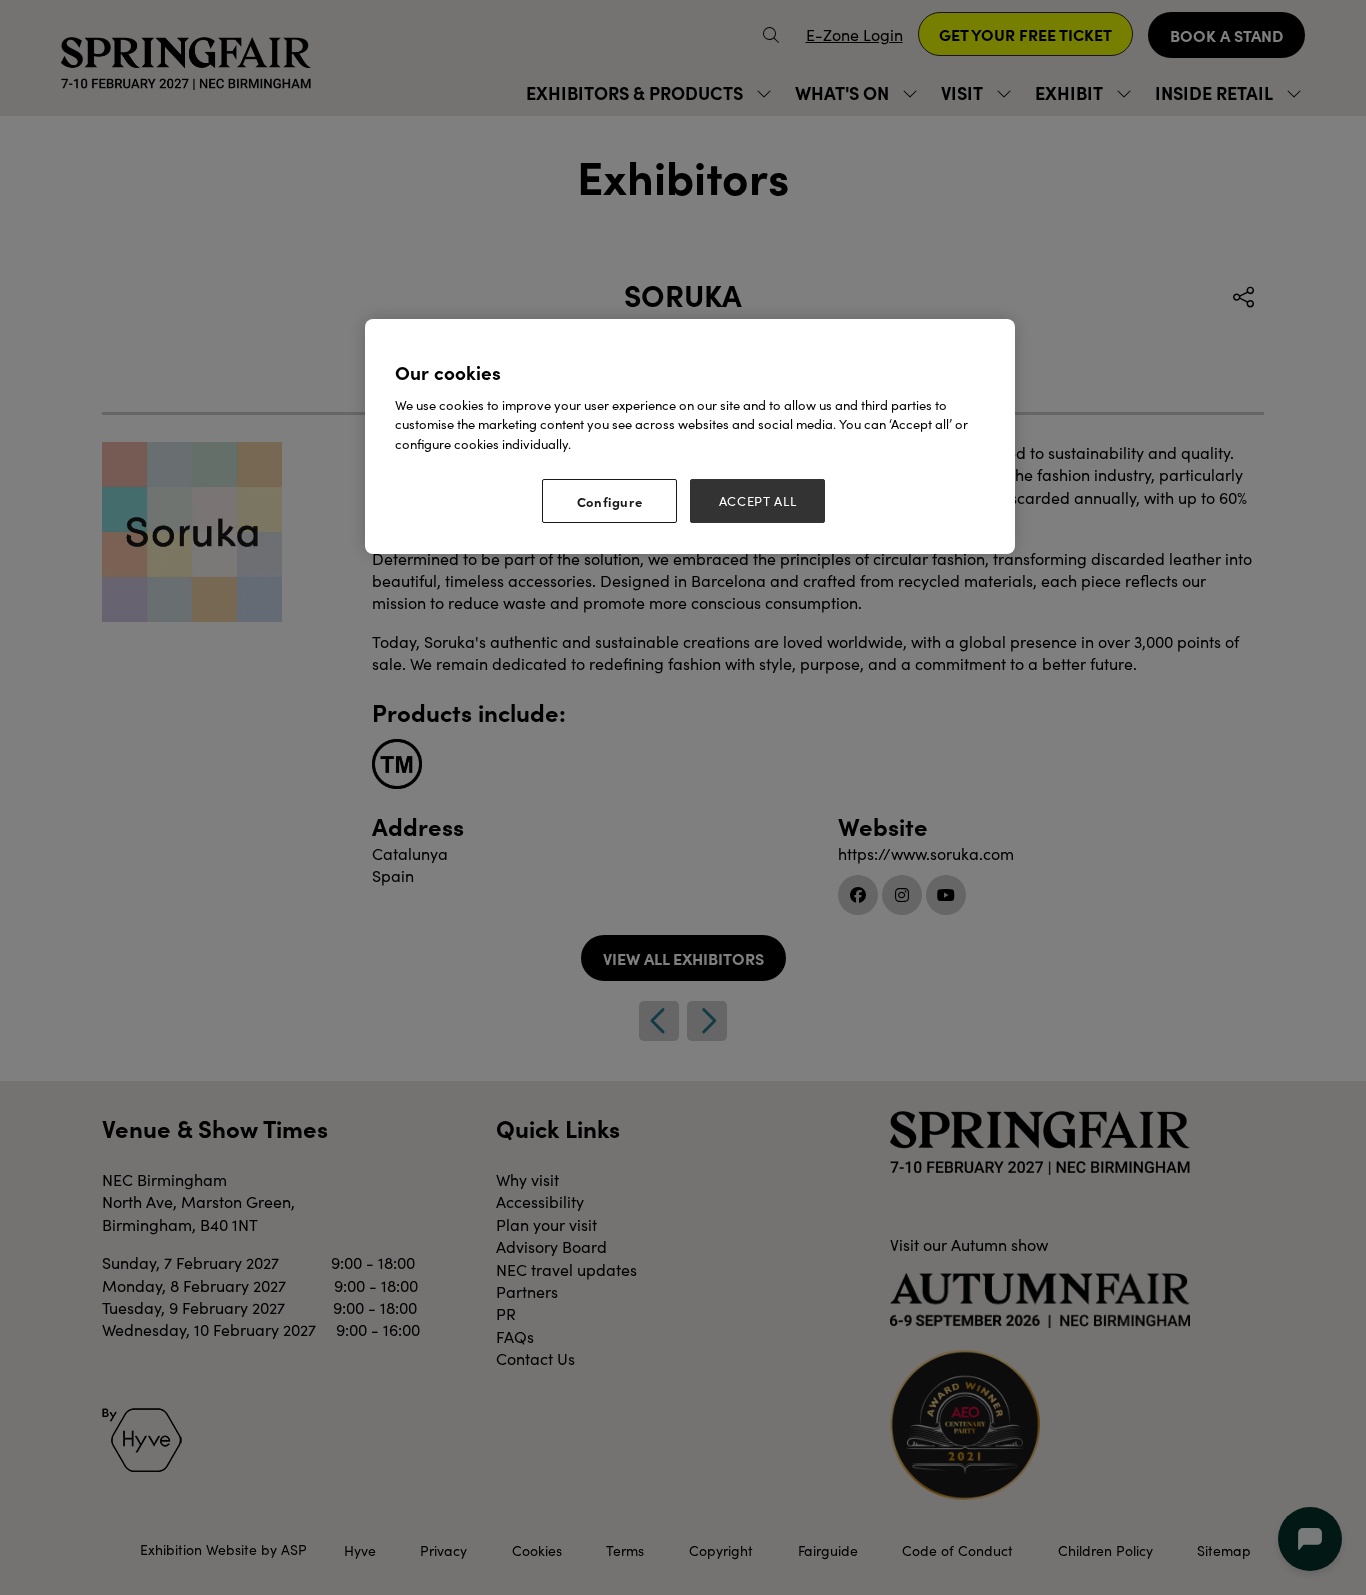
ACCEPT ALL (758, 501)
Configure (610, 501)
